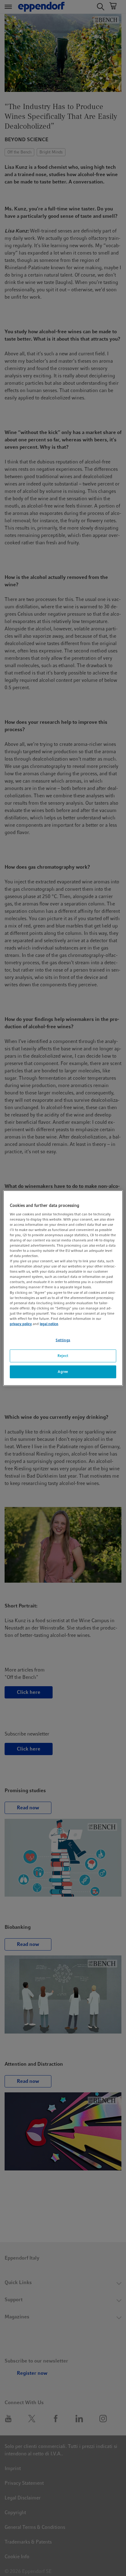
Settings (63, 1340)
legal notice (49, 1324)
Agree (63, 1371)
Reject (63, 1356)
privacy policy (21, 1324)
